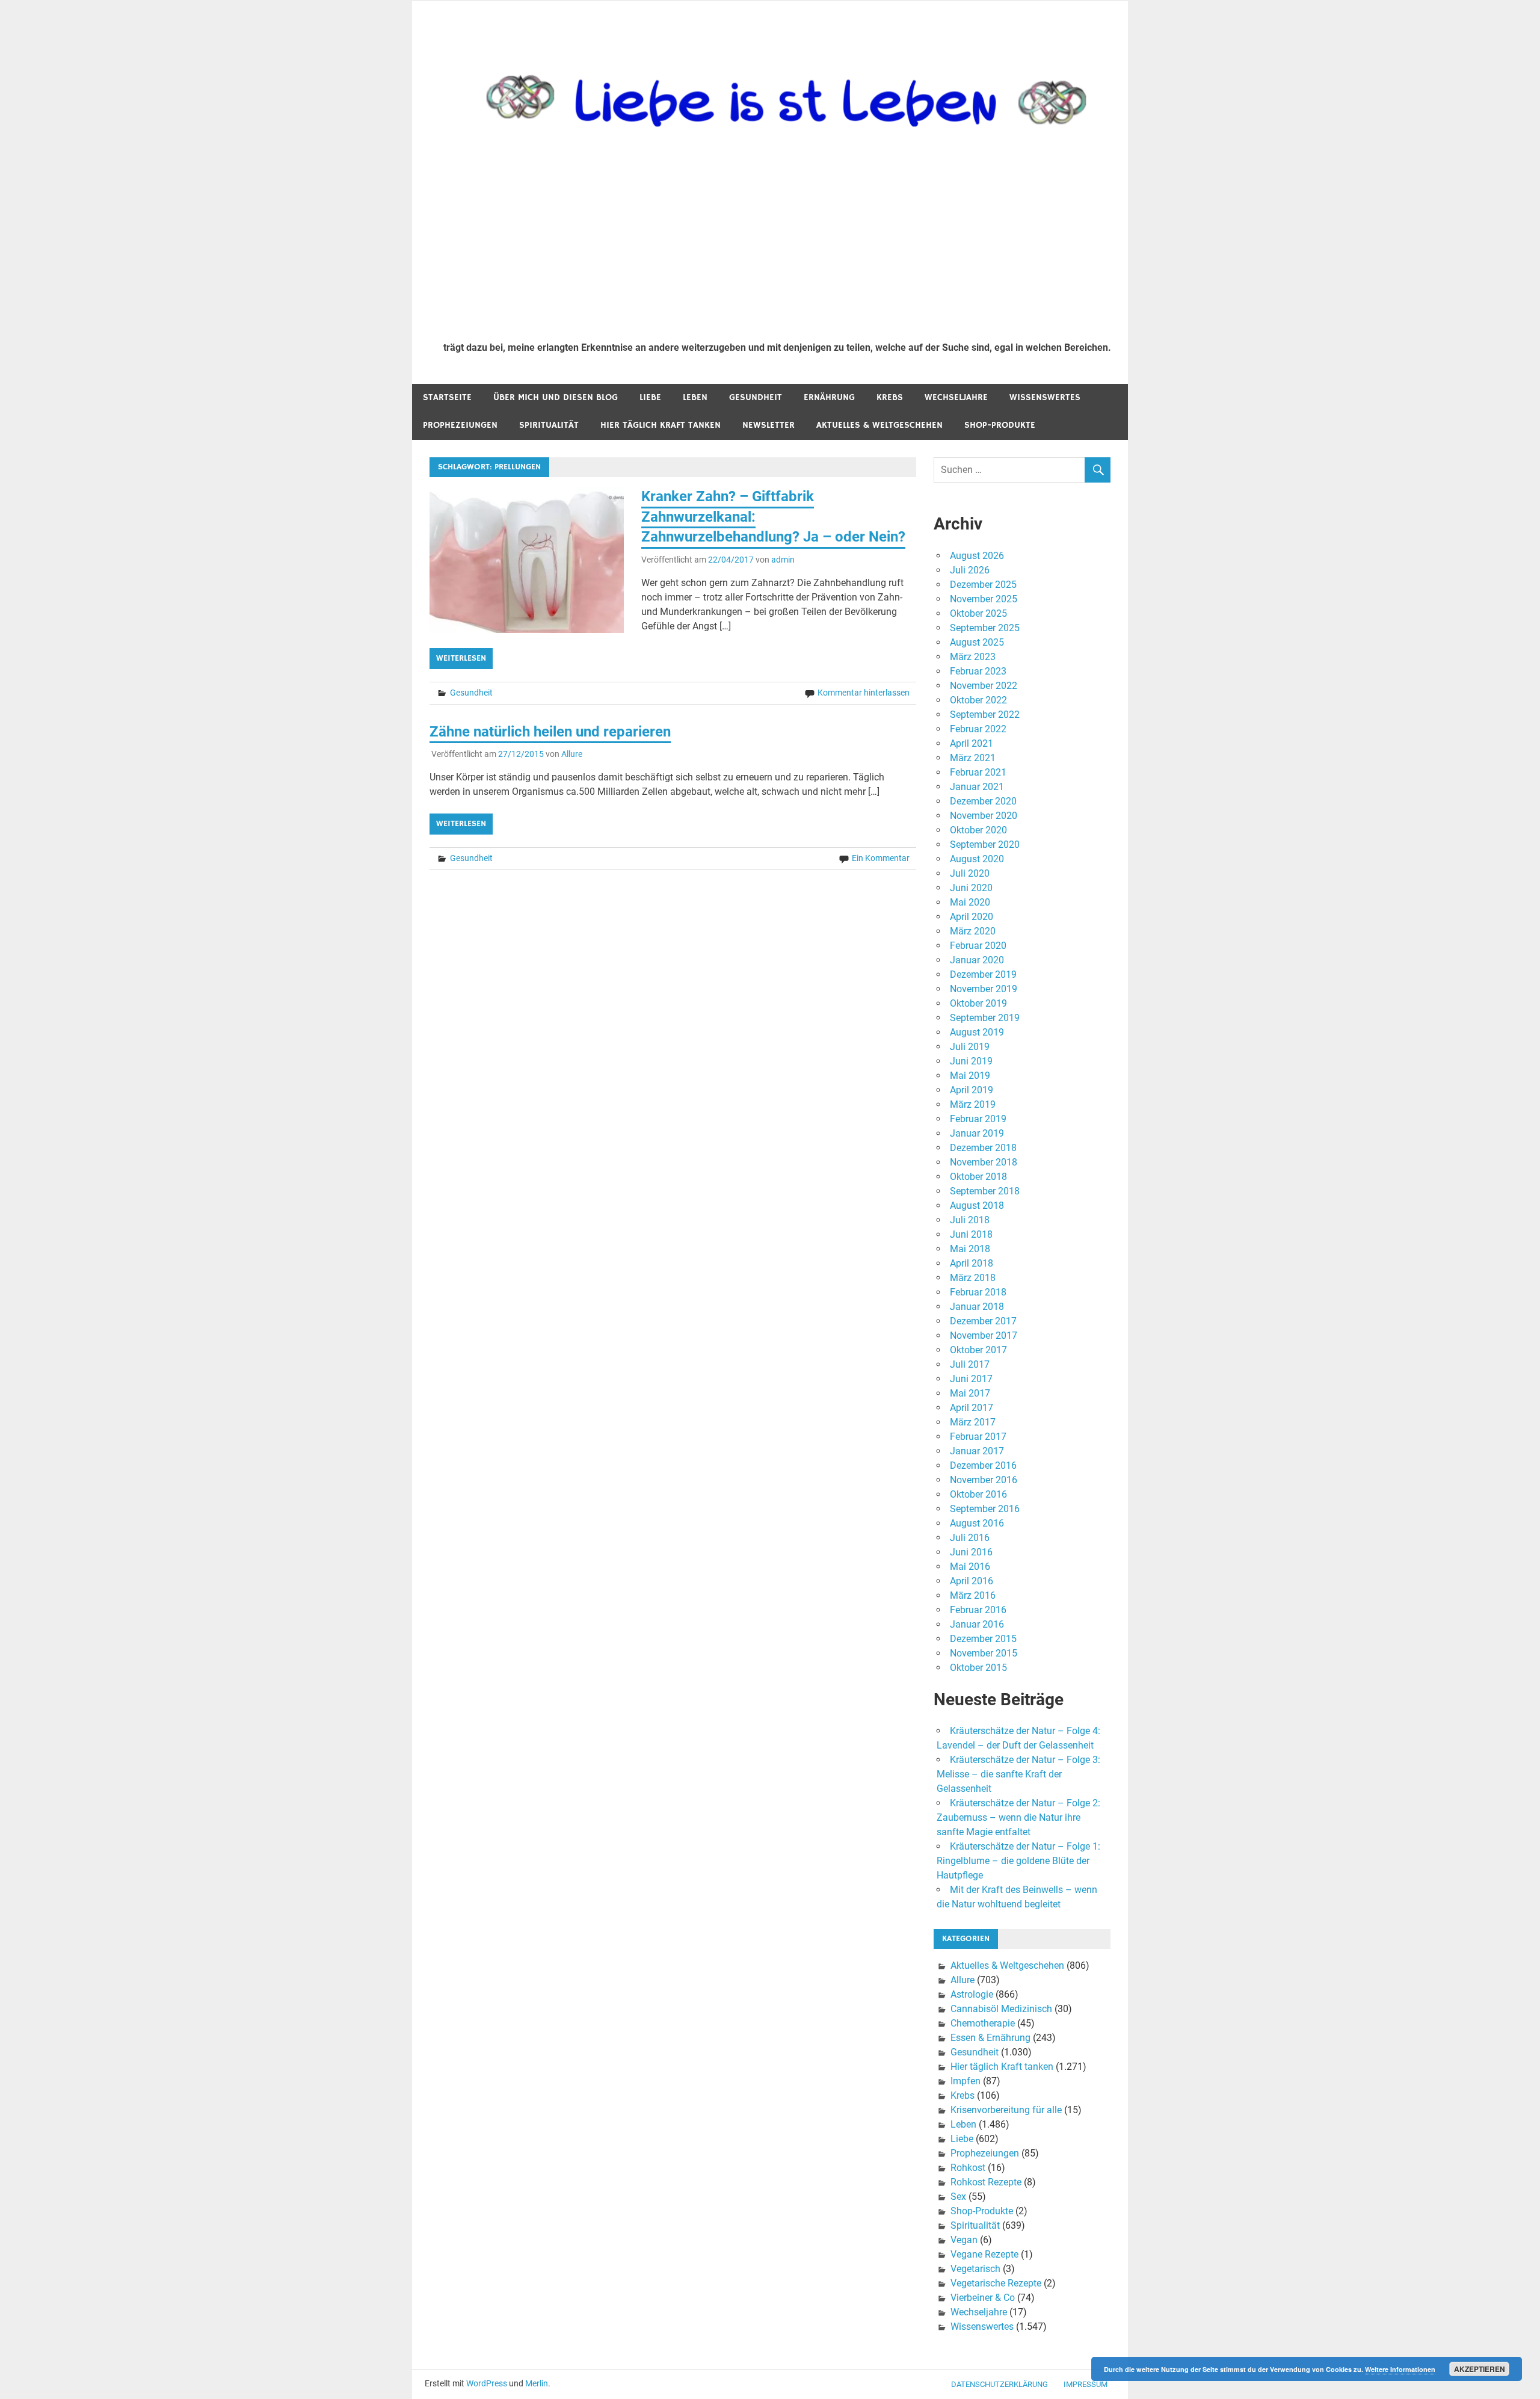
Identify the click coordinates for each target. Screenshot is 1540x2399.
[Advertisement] (777, 242)
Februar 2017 (978, 1437)
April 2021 (972, 743)
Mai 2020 (970, 902)
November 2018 (984, 1162)
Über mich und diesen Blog (556, 397)
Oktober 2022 (978, 700)
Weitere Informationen (1400, 2369)
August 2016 (977, 1523)
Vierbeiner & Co (983, 2298)
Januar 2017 (977, 1451)
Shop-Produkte (1000, 425)
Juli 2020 (970, 873)
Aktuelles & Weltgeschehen (879, 425)
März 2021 (973, 758)
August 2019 (977, 1032)
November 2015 (984, 1653)
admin (783, 560)
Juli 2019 (970, 1047)
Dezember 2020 (983, 801)
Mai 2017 (970, 1393)
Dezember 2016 (983, 1465)
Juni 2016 (971, 1552)
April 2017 (972, 1408)
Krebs (890, 397)
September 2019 (985, 1018)
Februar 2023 (978, 671)
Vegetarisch (975, 2269)
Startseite (447, 397)
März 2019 (973, 1104)
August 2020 (977, 859)
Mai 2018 (970, 1249)
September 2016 (985, 1509)
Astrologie (972, 1994)
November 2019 (984, 989)
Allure (572, 754)
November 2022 (984, 686)
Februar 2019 (978, 1119)
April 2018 (972, 1263)
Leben (695, 397)
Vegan (964, 2240)
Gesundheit (756, 397)
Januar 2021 (977, 787)
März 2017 (973, 1422)
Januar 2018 (977, 1307)
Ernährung (829, 397)
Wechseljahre (956, 397)
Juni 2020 (971, 888)
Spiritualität (549, 425)
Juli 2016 (970, 1538)
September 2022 (985, 715)
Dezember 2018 (983, 1148)
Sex (958, 2197)
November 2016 (984, 1480)
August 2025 (977, 642)
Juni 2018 (971, 1234)
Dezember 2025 (983, 585)
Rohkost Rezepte (986, 2182)
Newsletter (768, 425)
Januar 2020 (977, 960)
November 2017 (984, 1335)
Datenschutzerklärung (999, 2384)
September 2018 (985, 1191)
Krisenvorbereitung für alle (1006, 2110)
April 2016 (972, 1581)
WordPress (487, 2383)
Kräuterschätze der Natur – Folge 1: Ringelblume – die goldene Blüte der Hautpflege (1018, 1861)
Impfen (966, 2081)
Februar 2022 (978, 729)
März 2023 (973, 657)
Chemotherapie (983, 2023)
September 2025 (985, 628)
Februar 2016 (978, 1610)
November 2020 (984, 816)
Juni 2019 (971, 1061)
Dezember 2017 (983, 1321)
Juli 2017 (970, 1364)
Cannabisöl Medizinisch (1001, 2009)
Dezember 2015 (983, 1639)
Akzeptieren (1480, 2369)
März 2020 (973, 931)
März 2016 (973, 1595)
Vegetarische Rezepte (996, 2283)
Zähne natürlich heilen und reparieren (550, 732)
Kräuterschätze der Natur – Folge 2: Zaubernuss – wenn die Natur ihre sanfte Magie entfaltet (1018, 1817)
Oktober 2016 (978, 1494)
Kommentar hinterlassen (864, 693)
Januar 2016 (977, 1624)
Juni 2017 (971, 1379)
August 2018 (977, 1206)
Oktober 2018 (978, 1177)
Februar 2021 (978, 772)
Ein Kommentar (881, 858)
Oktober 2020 (978, 830)
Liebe (650, 397)
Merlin (537, 2383)
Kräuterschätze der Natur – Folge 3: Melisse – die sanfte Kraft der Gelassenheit (1018, 1774)
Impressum (1086, 2384)
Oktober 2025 (978, 613)
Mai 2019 (970, 1076)
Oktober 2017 (978, 1350)
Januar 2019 (977, 1133)
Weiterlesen (461, 658)
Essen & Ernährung (990, 2038)
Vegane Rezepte (984, 2254)
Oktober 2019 (978, 1003)
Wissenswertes (1045, 397)
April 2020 (972, 917)
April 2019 (972, 1090)
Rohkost (968, 2168)
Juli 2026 (970, 570)
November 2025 (984, 599)
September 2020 (985, 844)
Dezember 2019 (983, 974)
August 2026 (977, 556)
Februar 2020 (978, 946)
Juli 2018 (970, 1220)
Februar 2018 (978, 1292)
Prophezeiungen (460, 425)
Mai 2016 (970, 1567)
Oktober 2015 (978, 1668)
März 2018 (973, 1278)
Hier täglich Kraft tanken (661, 425)
